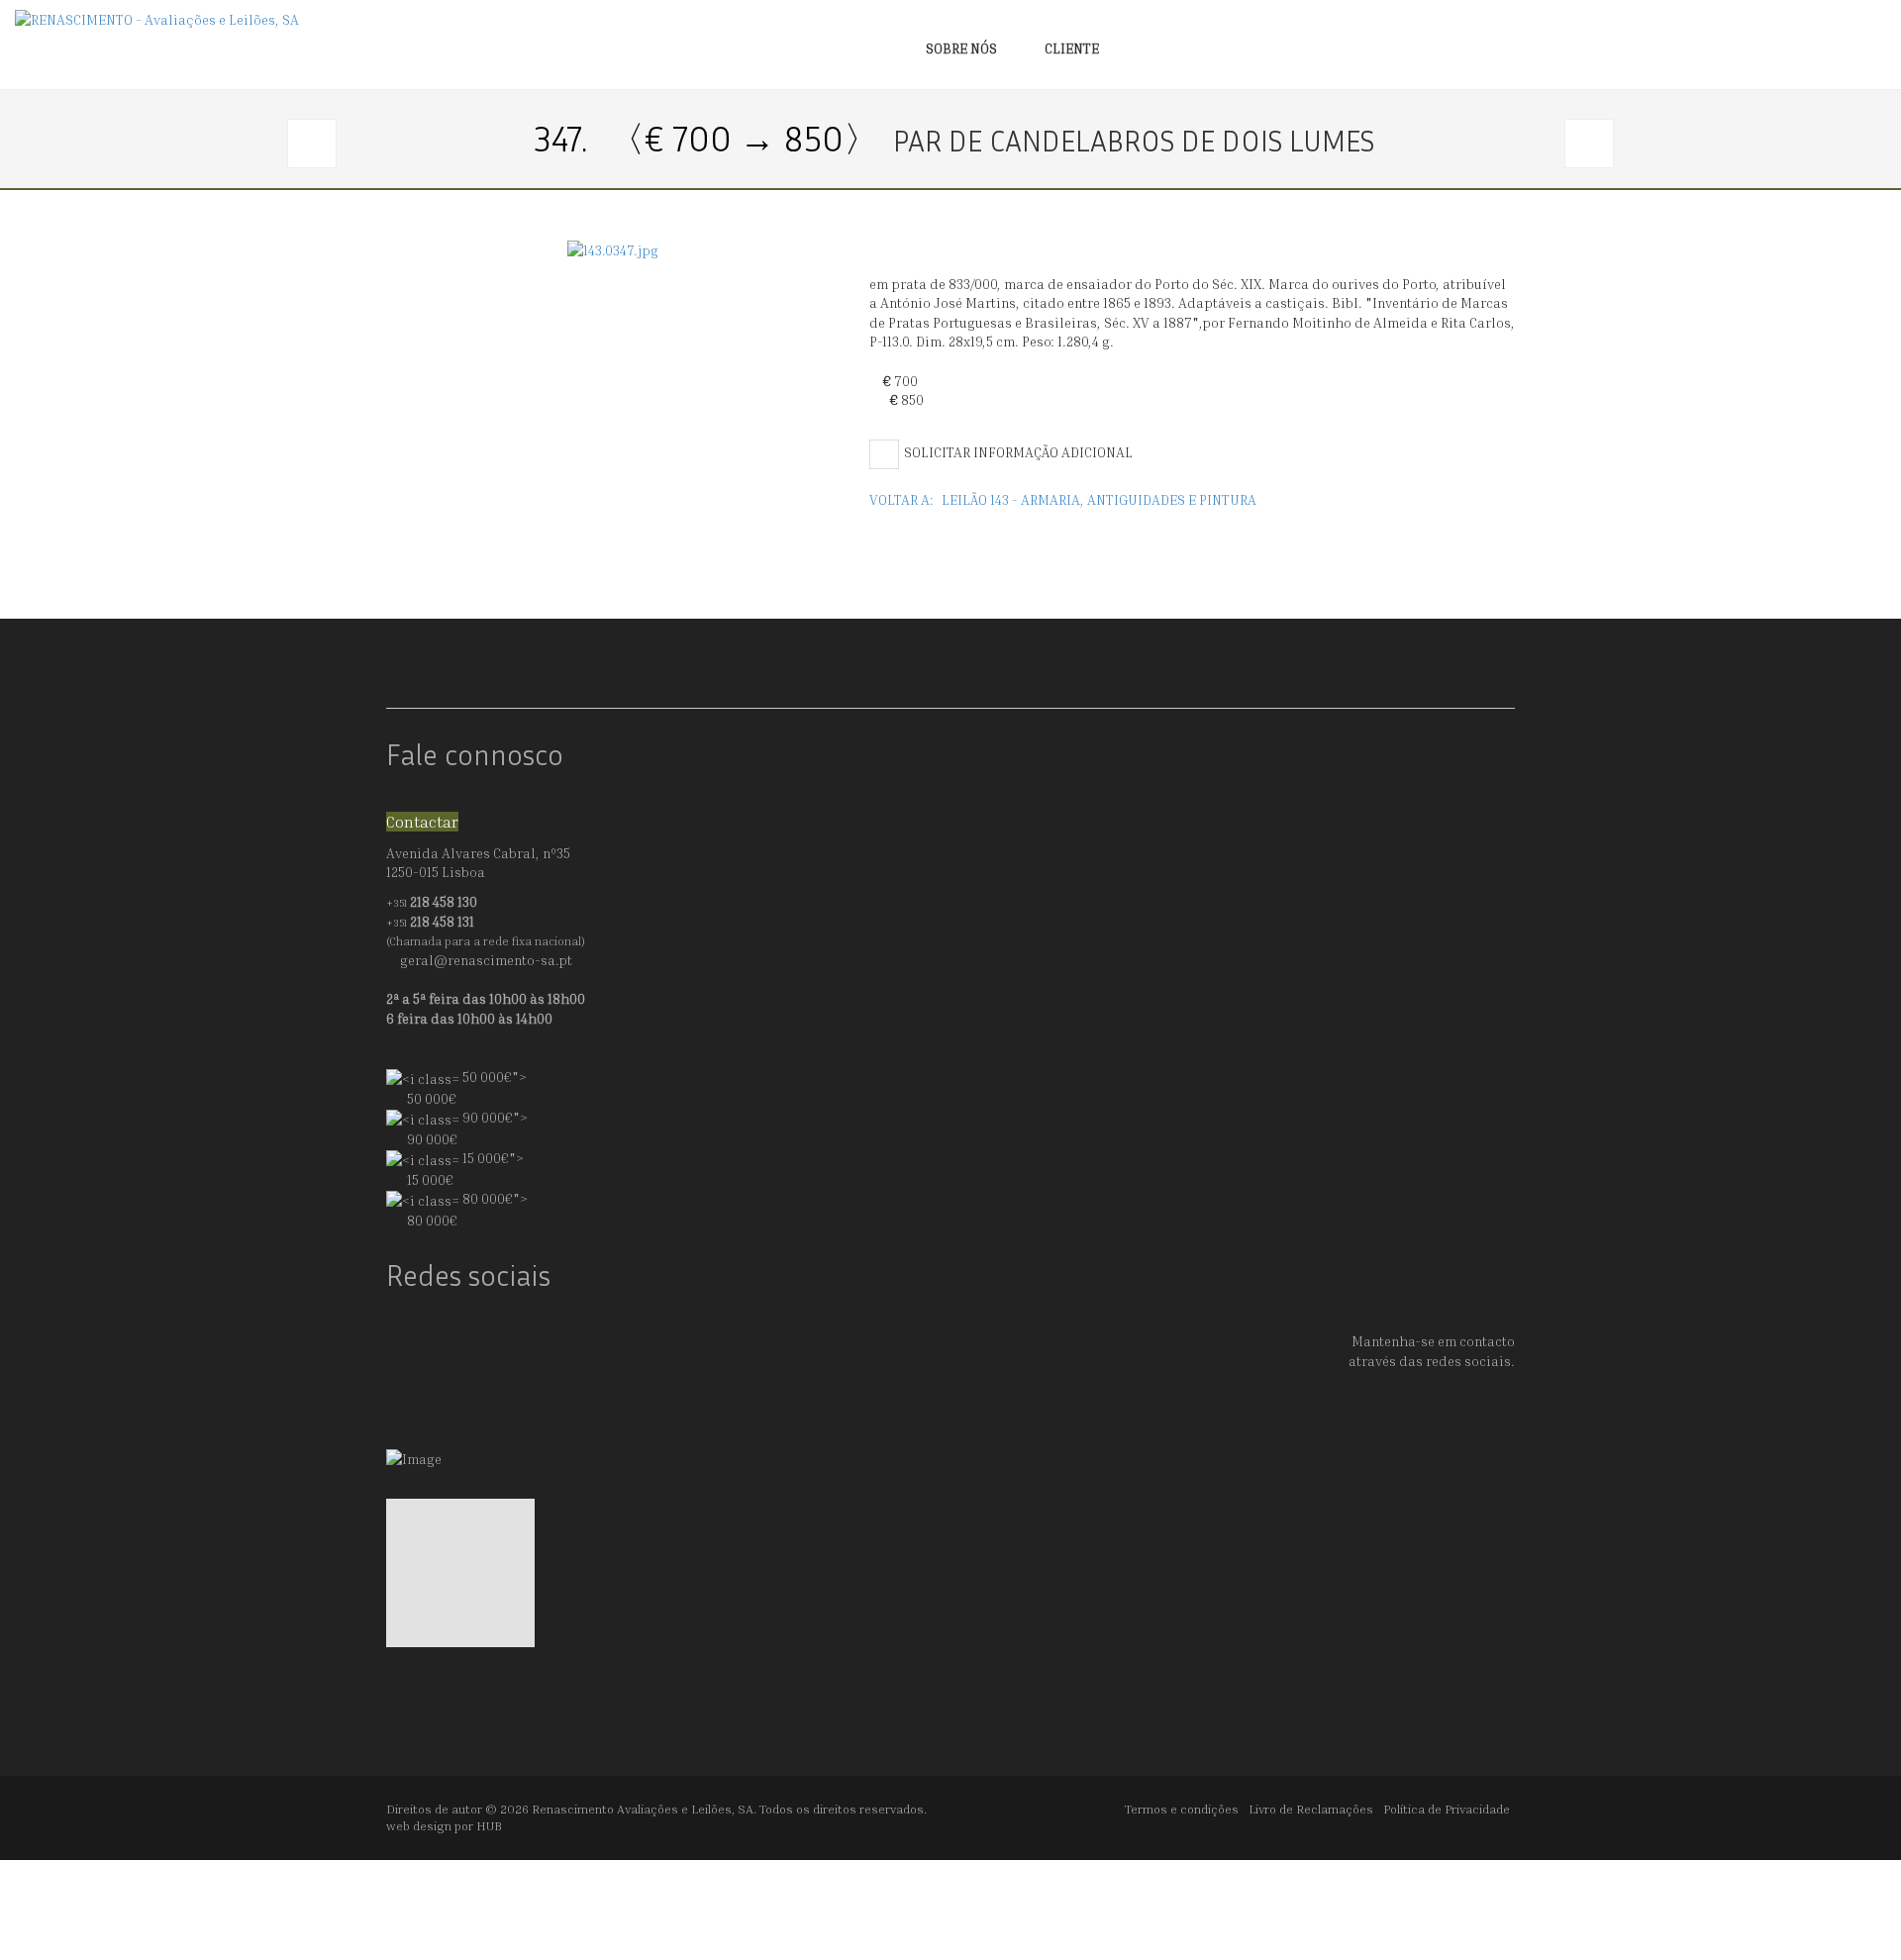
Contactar (422, 822)
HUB (489, 1826)
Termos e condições (1182, 1809)
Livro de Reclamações (1311, 1809)
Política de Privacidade (1447, 1809)
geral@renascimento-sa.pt (486, 960)
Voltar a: (1063, 499)
